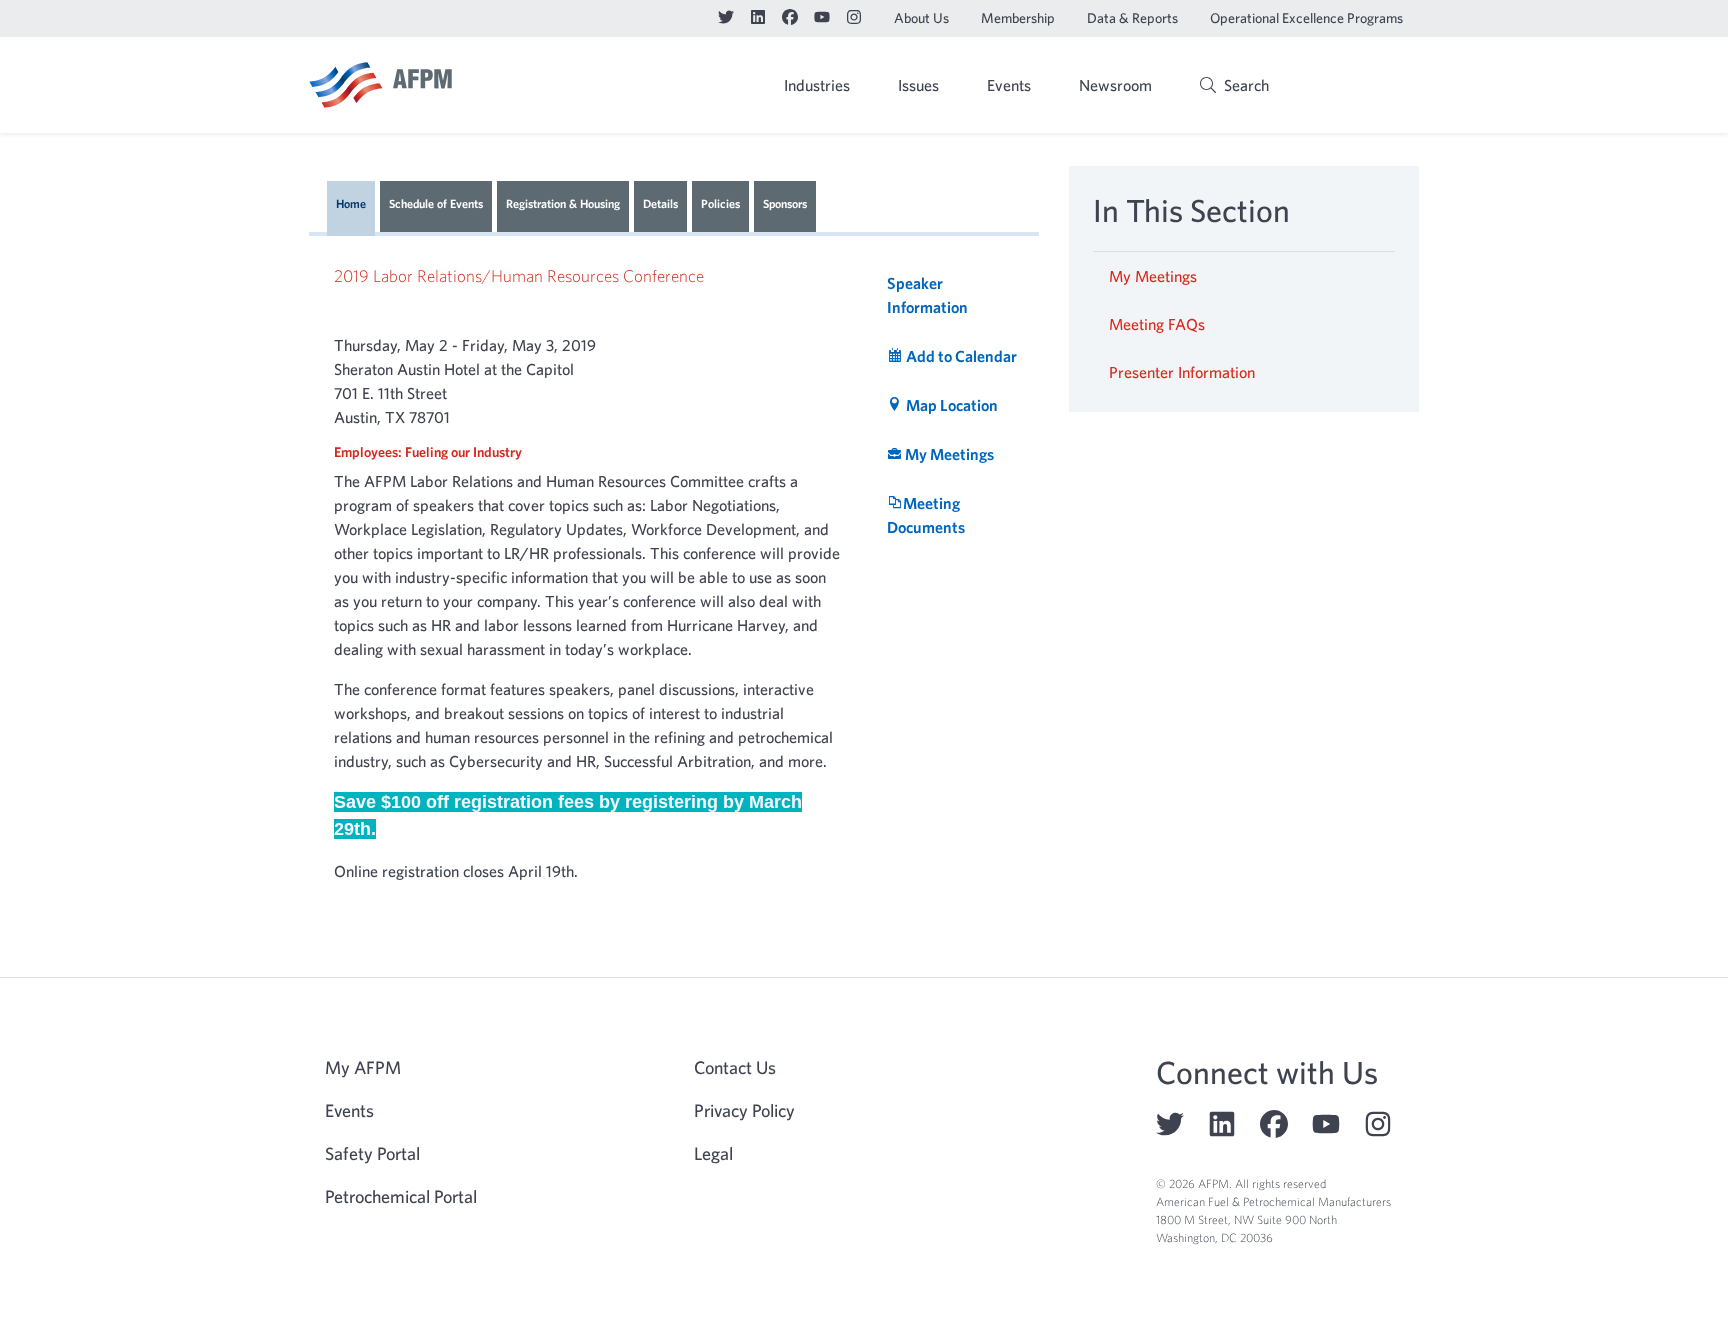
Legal (713, 1153)
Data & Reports (1132, 18)
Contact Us (735, 1067)
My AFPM (1368, 87)
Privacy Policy (744, 1110)
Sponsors (785, 203)
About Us (921, 18)
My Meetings (1153, 276)
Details (660, 203)
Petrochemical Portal (401, 1196)
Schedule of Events (436, 203)
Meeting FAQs (1157, 324)
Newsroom (1115, 85)
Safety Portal (372, 1153)
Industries (817, 85)
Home (351, 203)
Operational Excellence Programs (1306, 18)
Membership (1018, 18)
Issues (918, 85)
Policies (720, 203)
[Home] (380, 85)
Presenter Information (1182, 372)
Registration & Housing (563, 203)
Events (1009, 85)
